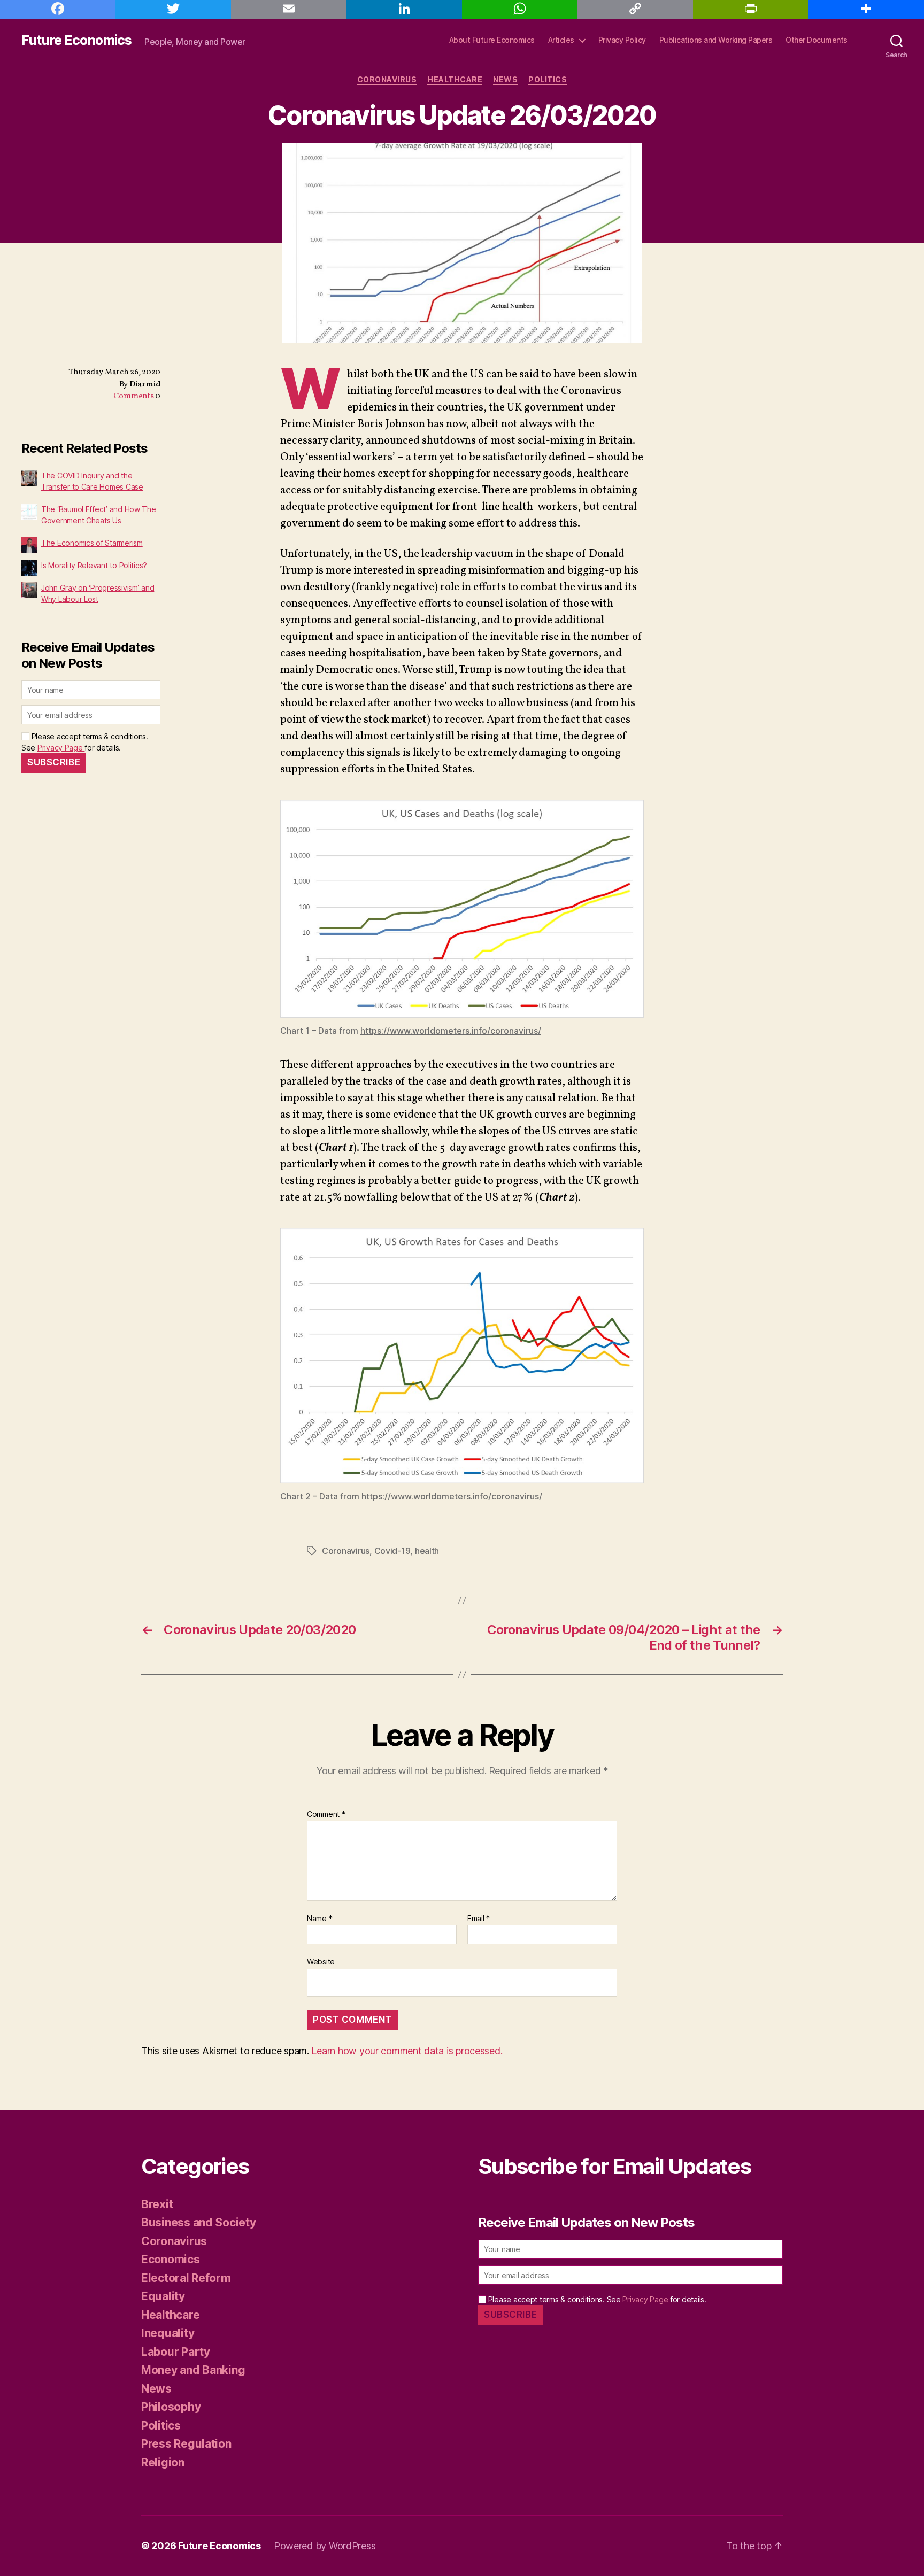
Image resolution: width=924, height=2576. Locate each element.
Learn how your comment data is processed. (407, 2051)
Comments (134, 396)
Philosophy (171, 2407)
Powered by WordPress (325, 2546)
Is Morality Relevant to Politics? (94, 565)
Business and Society (199, 2222)
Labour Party (176, 2352)
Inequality (168, 2333)
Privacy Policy (622, 40)
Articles (561, 40)
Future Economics (76, 40)
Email (479, 1918)
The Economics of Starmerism (92, 543)
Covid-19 (392, 1551)
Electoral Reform (186, 2278)
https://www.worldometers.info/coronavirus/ (451, 1031)
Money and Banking (193, 2370)
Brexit (157, 2204)
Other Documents (817, 40)
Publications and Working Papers (716, 40)
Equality (163, 2296)
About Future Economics (492, 40)
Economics (171, 2259)
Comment (326, 1814)
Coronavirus (387, 79)
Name (319, 1918)
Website (321, 1961)
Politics (548, 79)
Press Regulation (186, 2444)
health (427, 1551)
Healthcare (455, 79)
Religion (163, 2462)
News (505, 79)
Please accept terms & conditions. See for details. (596, 2299)
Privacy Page (61, 748)
